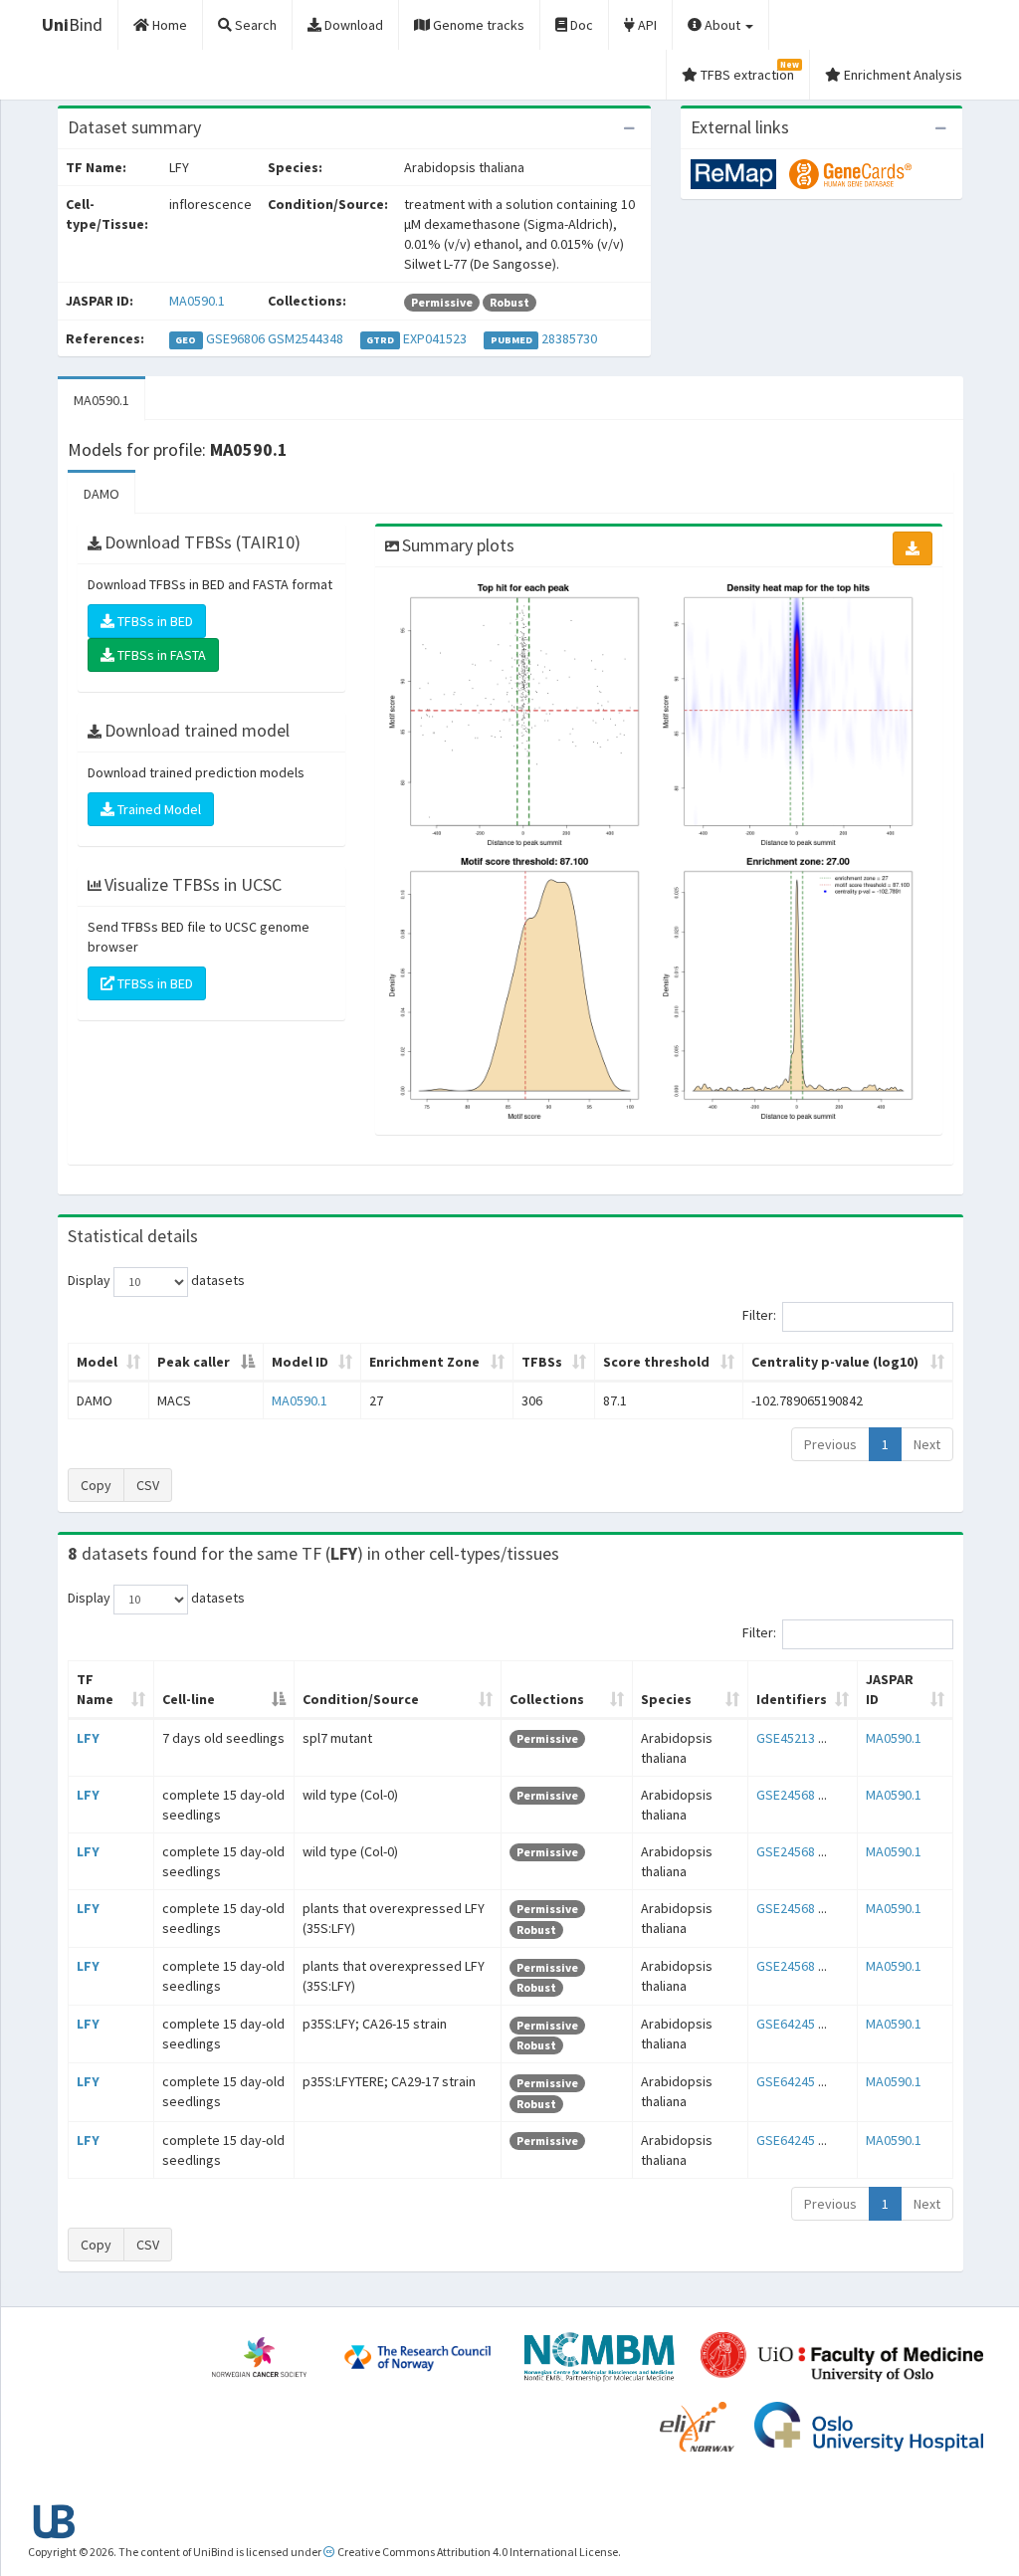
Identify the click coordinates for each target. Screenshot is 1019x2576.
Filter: (759, 1315)
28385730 (569, 338)
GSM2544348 (306, 338)
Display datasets (156, 1280)
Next (927, 1444)
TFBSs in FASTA (160, 655)
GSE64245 (786, 2024)
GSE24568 (786, 1795)
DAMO (102, 494)
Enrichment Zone (424, 1362)
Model (97, 1362)
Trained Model (158, 809)
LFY (88, 1738)
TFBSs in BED (154, 621)
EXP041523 (435, 338)
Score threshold (656, 1362)
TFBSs (542, 1362)
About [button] (722, 25)
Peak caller (194, 1362)
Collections (547, 1699)
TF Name (95, 1689)
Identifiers (792, 1699)
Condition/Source (361, 1699)
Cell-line (189, 1699)
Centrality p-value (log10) (835, 1362)
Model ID (300, 1362)
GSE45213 (786, 1738)
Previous (830, 1444)
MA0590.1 (197, 301)
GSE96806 (235, 338)
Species (666, 1699)
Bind (72, 24)
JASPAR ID (890, 1689)
